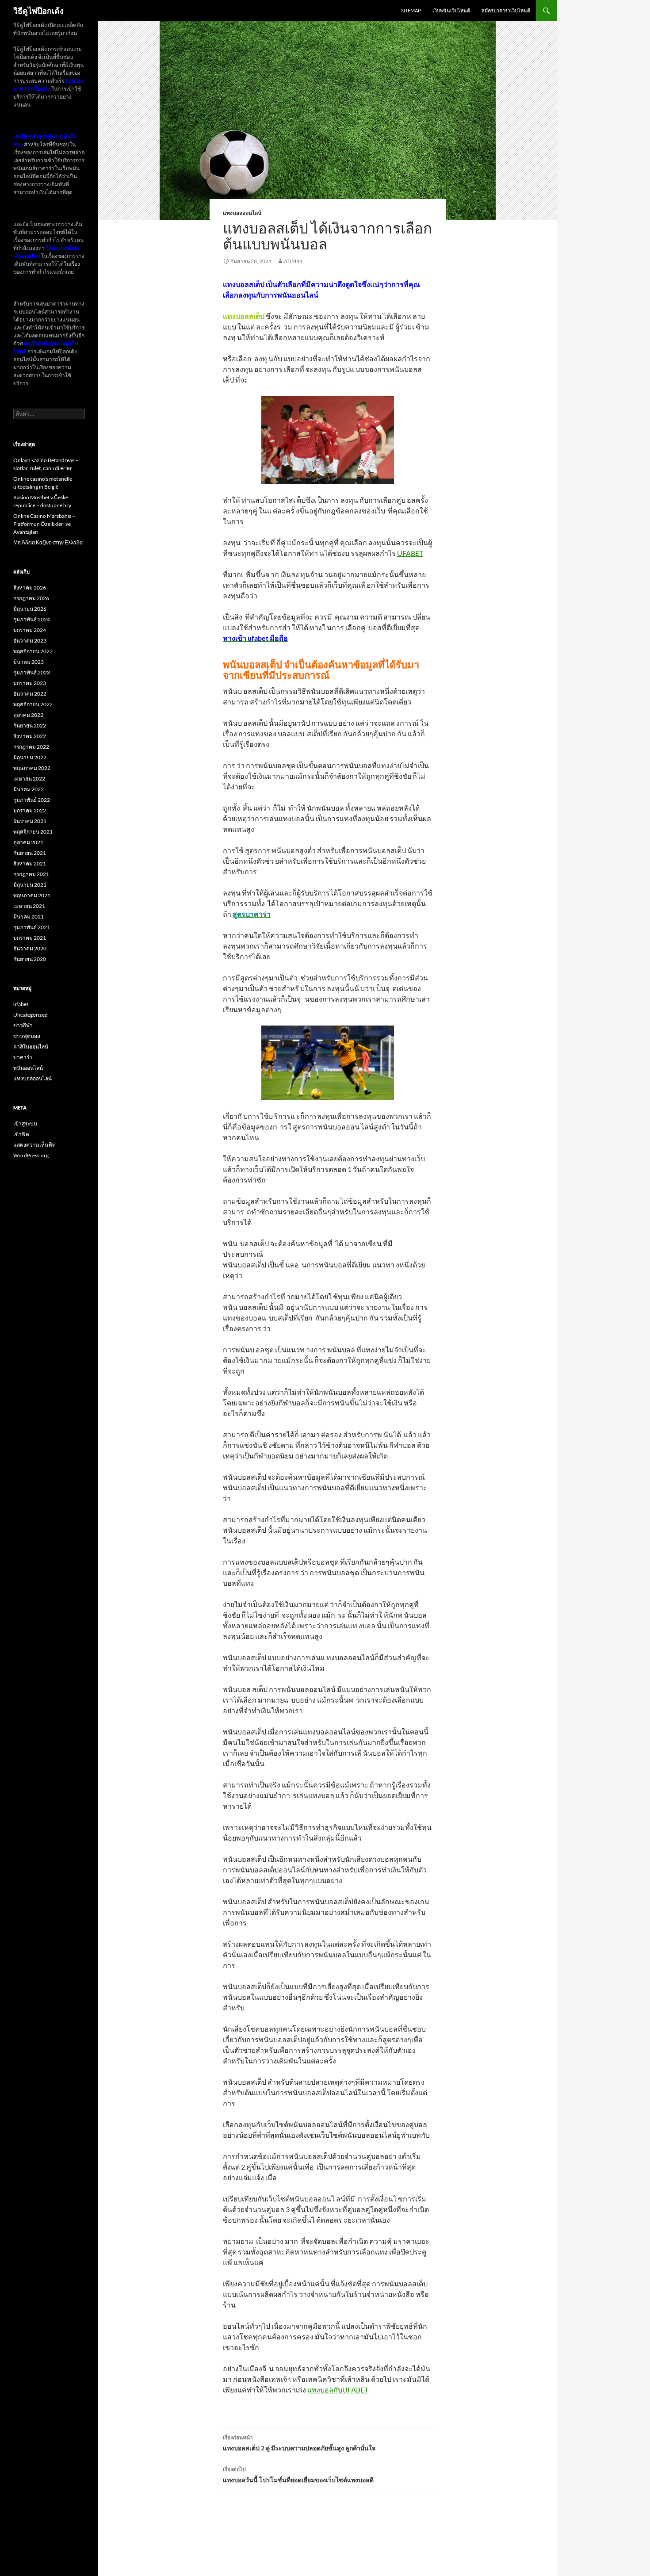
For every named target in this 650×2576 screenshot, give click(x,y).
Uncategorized (31, 1015)
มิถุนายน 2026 (30, 609)
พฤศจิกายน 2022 (33, 704)
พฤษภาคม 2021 (32, 895)
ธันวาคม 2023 (30, 641)
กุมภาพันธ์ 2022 (32, 800)
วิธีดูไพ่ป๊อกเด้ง (38, 11)
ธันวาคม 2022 (30, 694)
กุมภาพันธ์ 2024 (32, 619)
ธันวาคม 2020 (30, 948)
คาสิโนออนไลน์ (31, 1047)
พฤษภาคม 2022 (32, 768)
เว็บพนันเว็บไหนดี (451, 10)
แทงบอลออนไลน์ (242, 213)
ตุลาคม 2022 (28, 715)
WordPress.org (31, 1155)
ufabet (21, 1004)
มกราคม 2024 (30, 630)
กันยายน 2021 (30, 853)
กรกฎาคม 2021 (31, 874)
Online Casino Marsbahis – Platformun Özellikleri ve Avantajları (44, 524)
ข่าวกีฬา (23, 1025)
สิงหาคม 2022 (30, 736)
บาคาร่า (23, 1057)
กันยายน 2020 (30, 959)
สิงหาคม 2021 (30, 863)
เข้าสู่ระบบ (25, 1123)
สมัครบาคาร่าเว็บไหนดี (506, 10)
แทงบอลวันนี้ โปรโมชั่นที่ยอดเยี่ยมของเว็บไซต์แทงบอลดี (298, 2475)
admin (293, 261)
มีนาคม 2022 (29, 789)
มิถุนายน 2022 (30, 757)
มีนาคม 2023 (29, 662)
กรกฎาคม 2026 (31, 598)
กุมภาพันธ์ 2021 (32, 927)
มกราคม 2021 (30, 938)
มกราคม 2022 (30, 810)
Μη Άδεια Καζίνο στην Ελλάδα (48, 542)
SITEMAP (411, 10)
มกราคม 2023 (30, 683)
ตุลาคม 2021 (28, 842)
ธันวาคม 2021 (30, 821)
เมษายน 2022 (29, 779)
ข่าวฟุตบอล (27, 1036)
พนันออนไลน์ (28, 1068)
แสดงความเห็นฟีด (34, 1145)
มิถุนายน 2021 (30, 885)
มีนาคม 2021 (29, 917)
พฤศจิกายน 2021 (33, 832)
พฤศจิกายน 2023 (33, 651)
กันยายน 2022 (30, 725)
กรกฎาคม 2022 (31, 747)
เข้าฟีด (21, 1134)
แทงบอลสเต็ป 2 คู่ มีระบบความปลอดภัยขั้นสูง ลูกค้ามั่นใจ (299, 2443)
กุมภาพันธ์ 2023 (32, 672)
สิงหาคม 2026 (30, 588)
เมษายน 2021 (29, 906)
